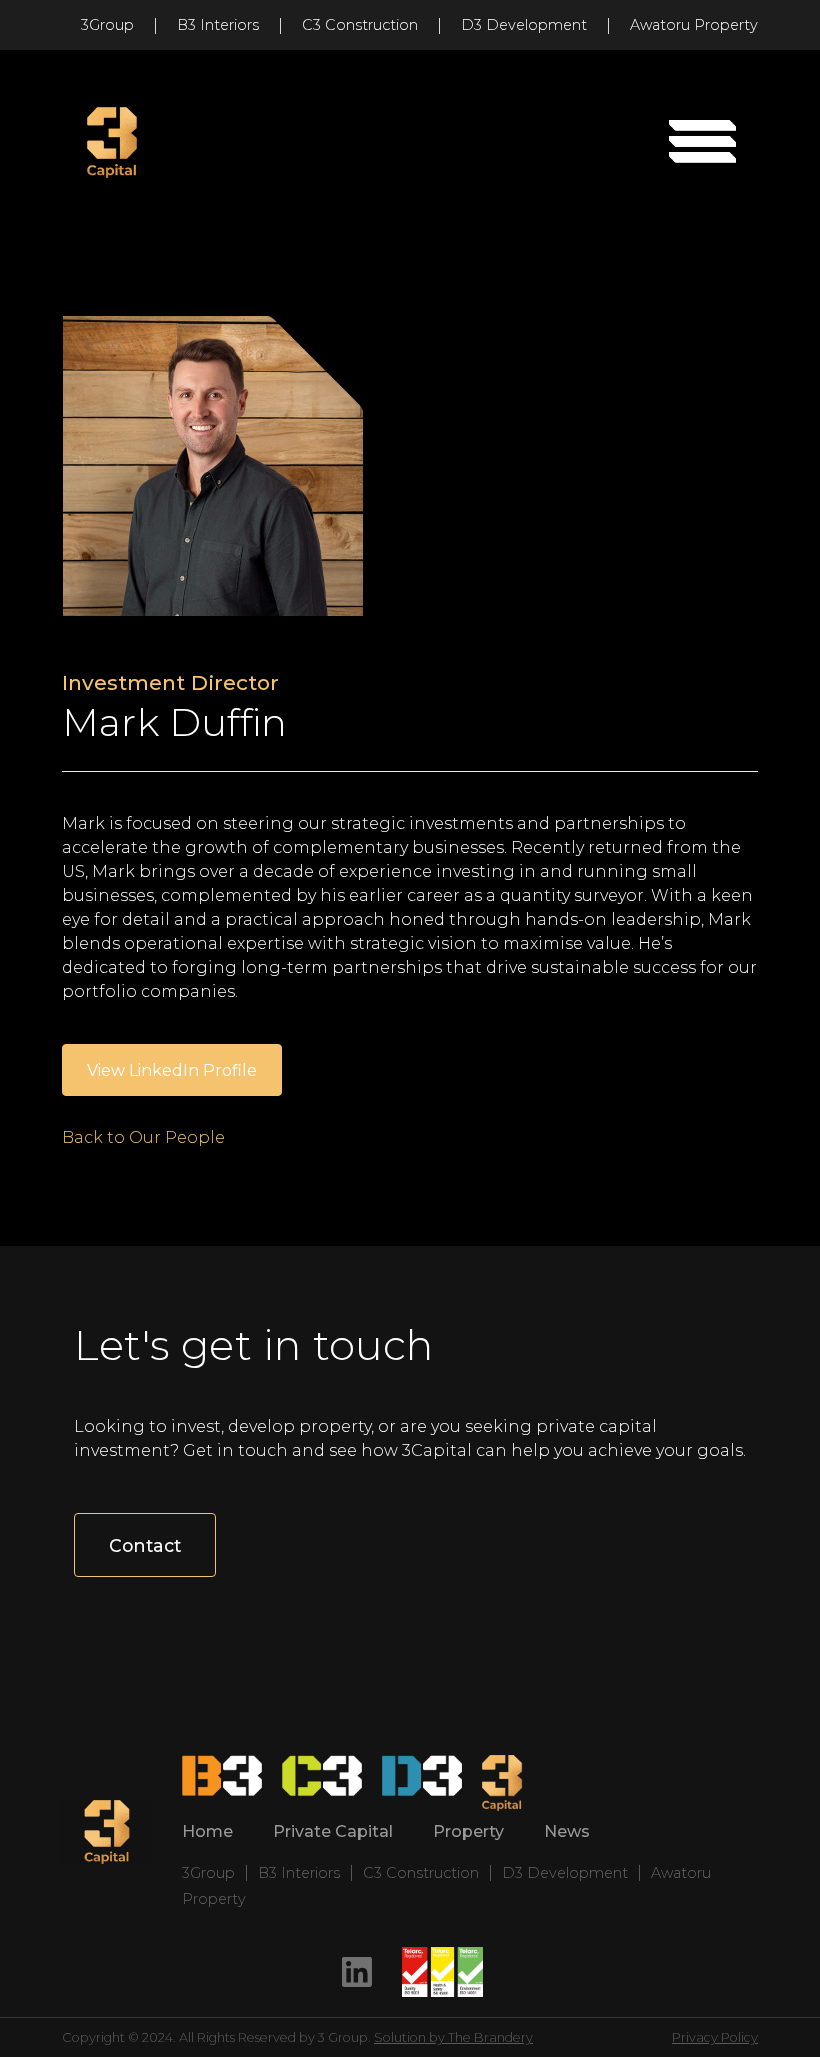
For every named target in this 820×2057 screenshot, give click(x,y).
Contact (145, 1545)
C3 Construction (360, 25)
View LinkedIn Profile (172, 1070)
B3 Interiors (218, 25)
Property (468, 1831)
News (567, 1831)
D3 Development (524, 25)
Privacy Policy (715, 2037)
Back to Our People (143, 1137)
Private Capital (333, 1831)
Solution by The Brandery (453, 2037)
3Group (107, 25)
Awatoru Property (694, 25)
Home (207, 1831)
